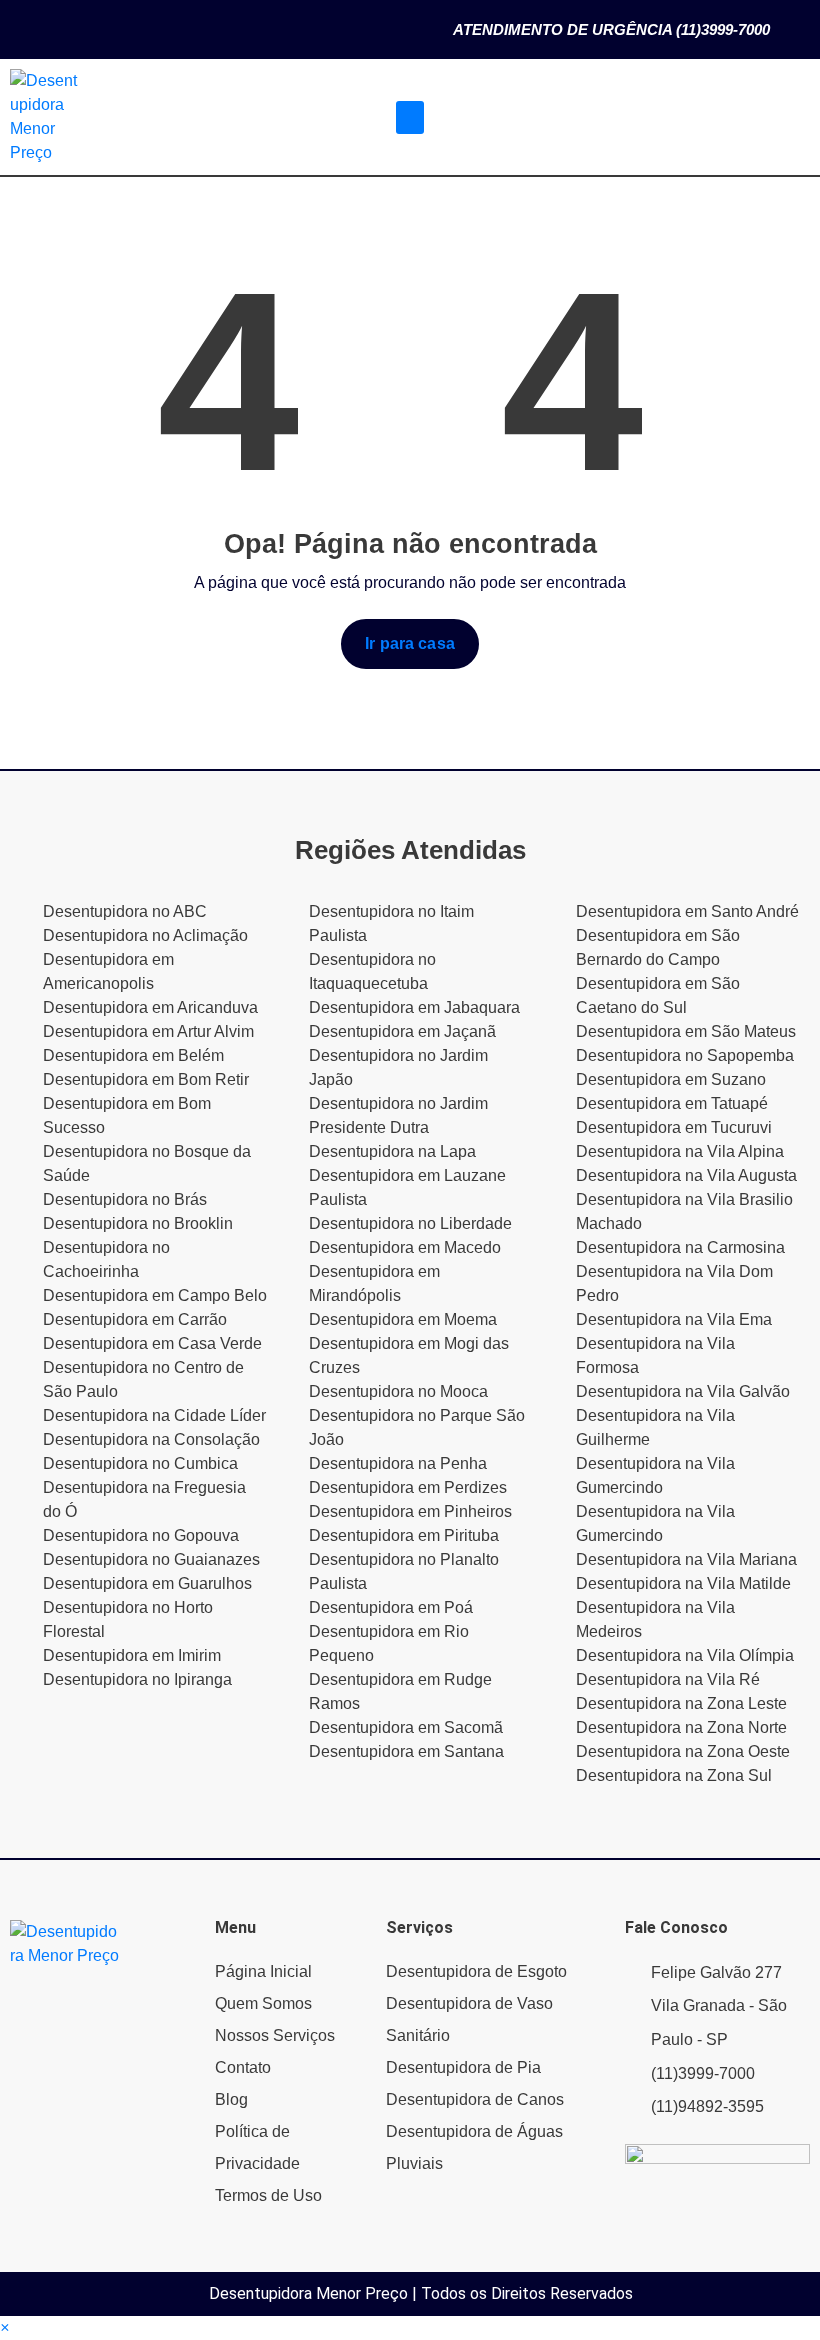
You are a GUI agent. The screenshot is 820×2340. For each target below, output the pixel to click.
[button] (410, 117)
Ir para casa (410, 643)
